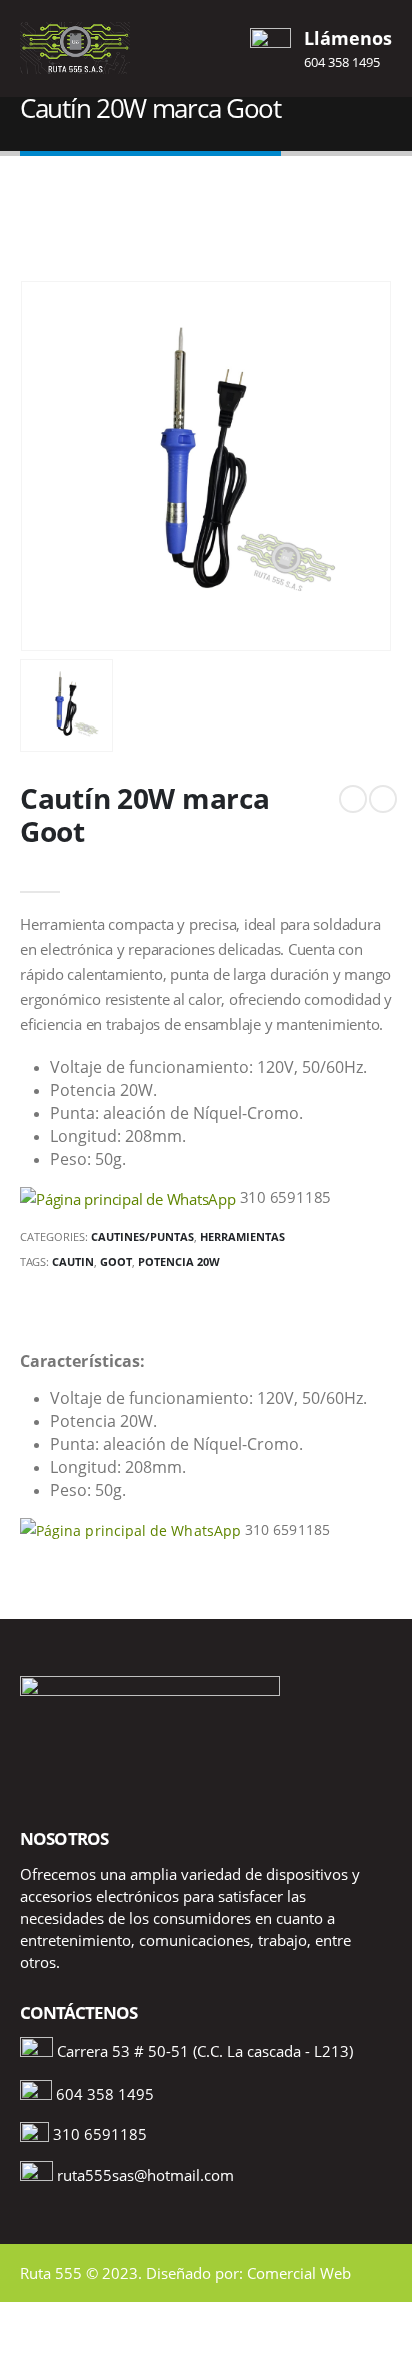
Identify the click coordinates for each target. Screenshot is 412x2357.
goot (116, 1261)
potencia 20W (179, 1261)
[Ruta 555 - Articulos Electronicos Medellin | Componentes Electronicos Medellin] (75, 48)
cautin (73, 1261)
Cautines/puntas (142, 1236)
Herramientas (242, 1236)
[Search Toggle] (206, 48)
